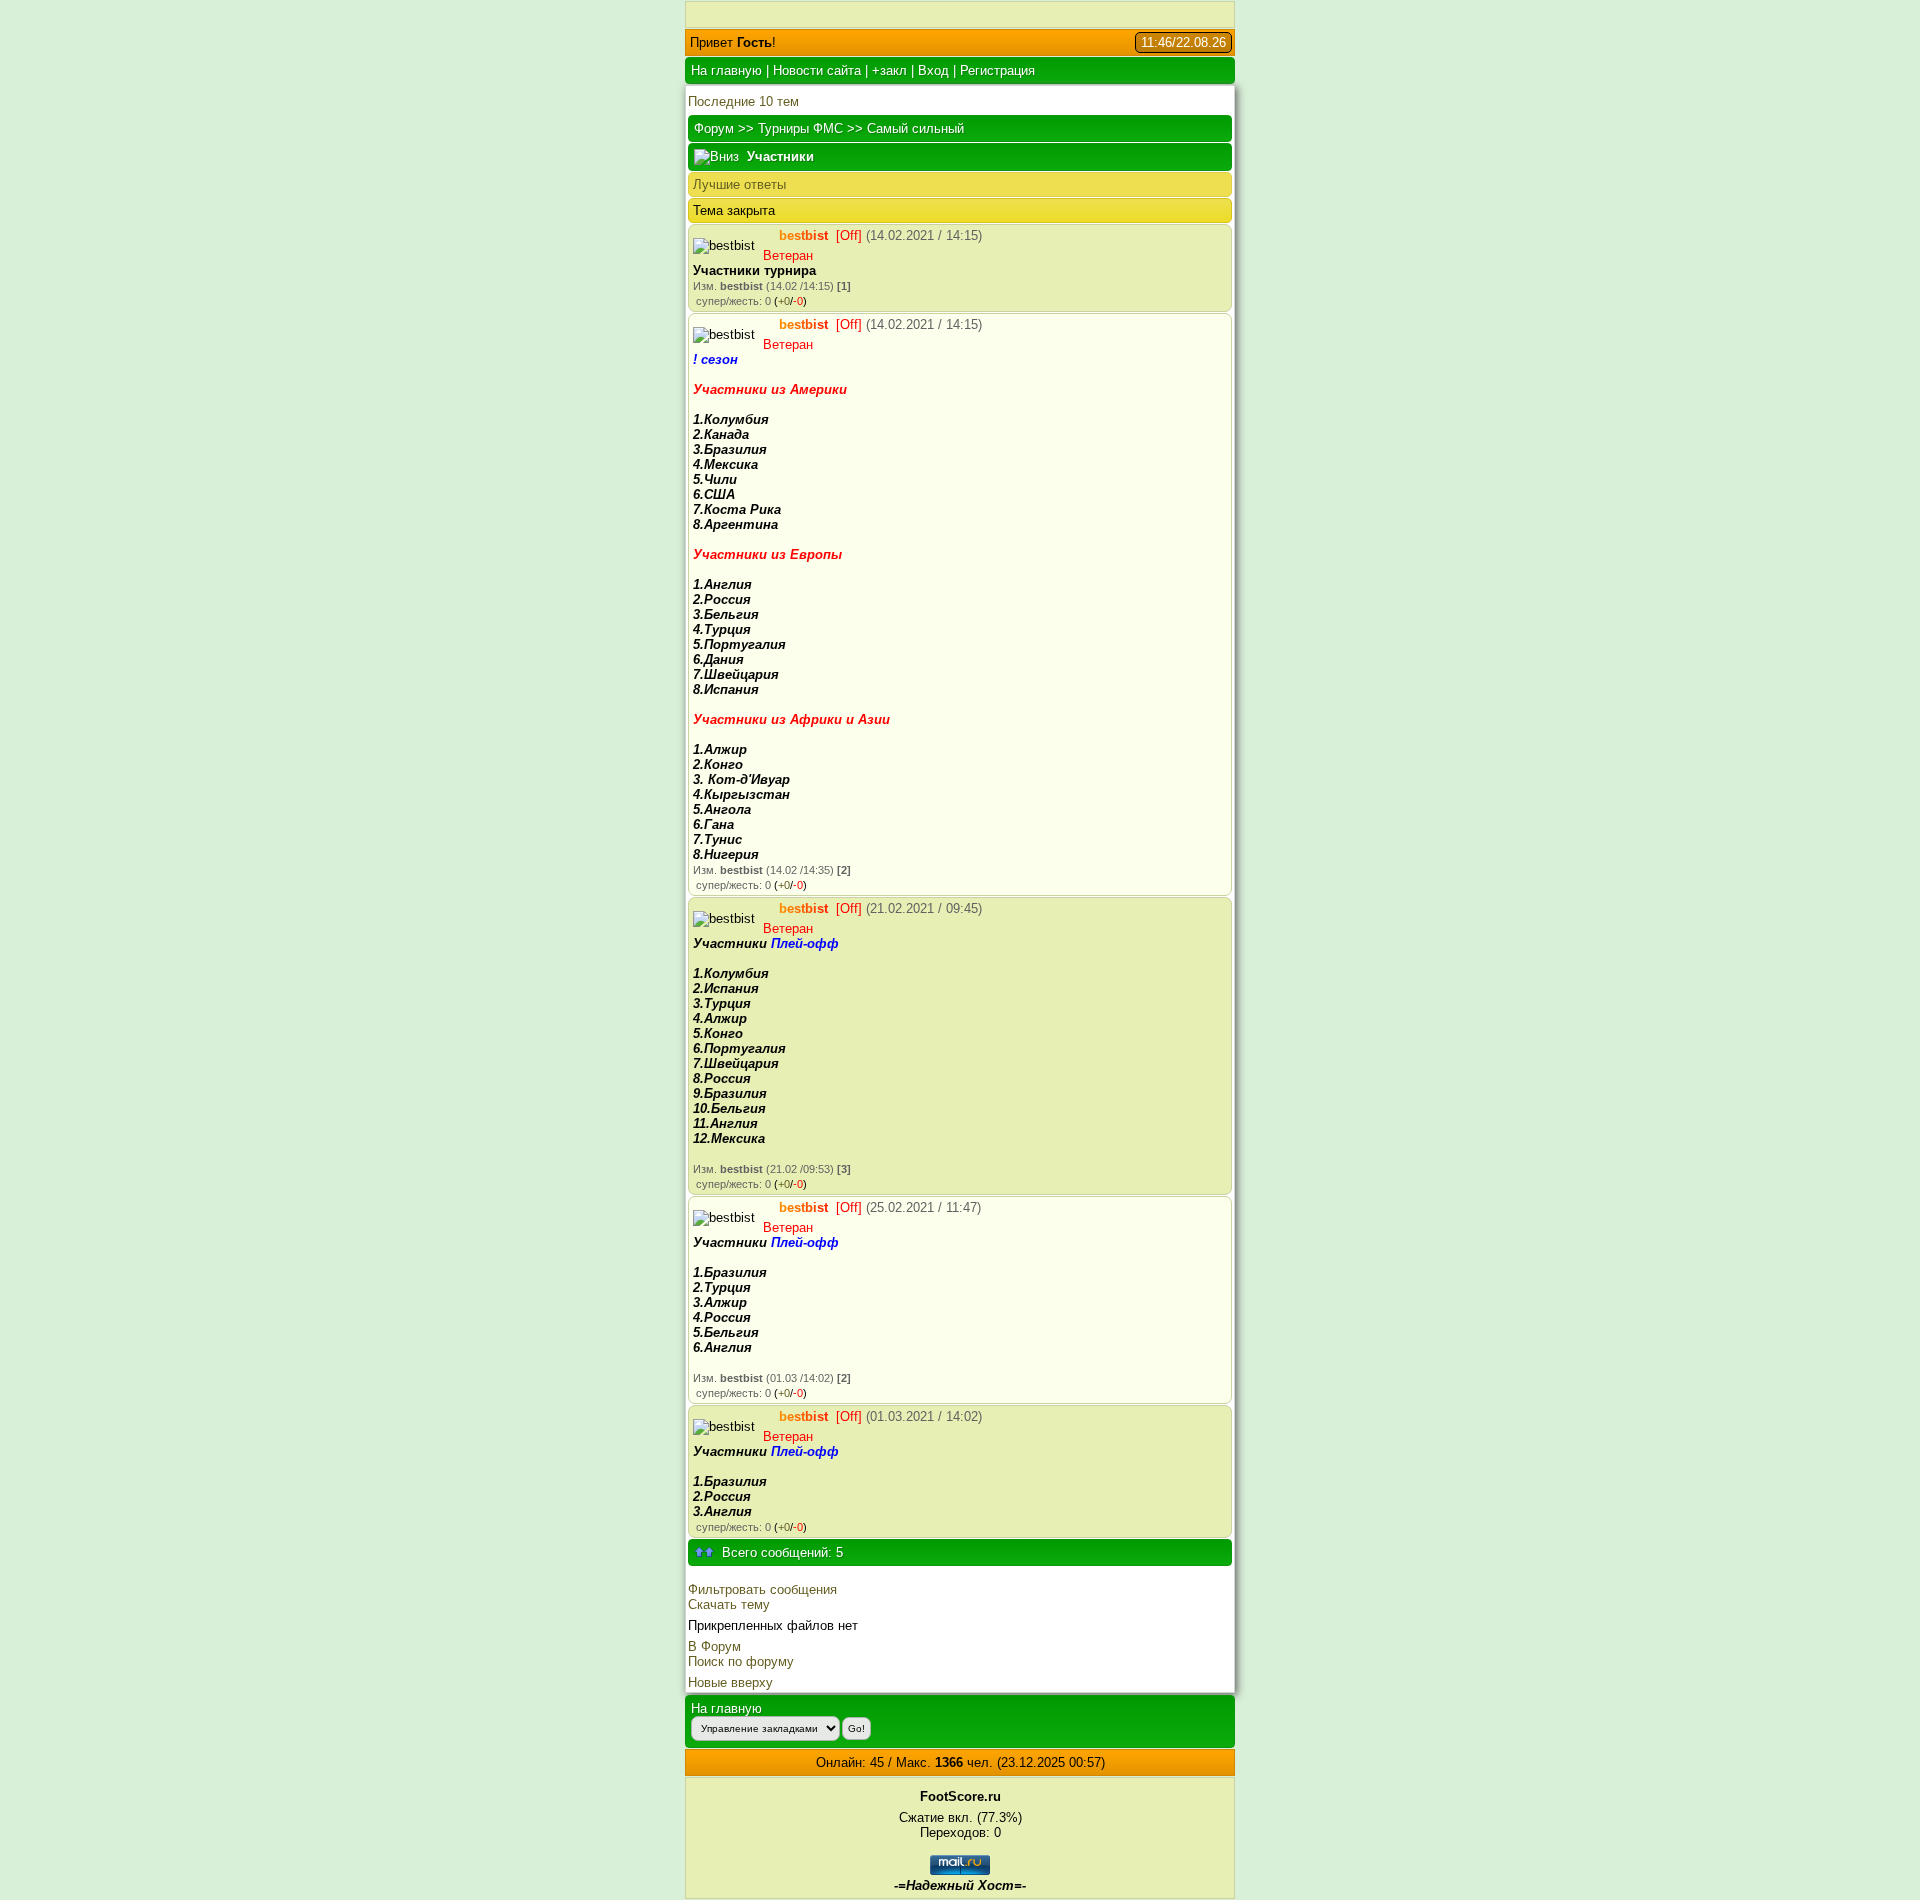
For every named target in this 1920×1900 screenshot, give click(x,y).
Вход (933, 70)
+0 (784, 301)
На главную (726, 70)
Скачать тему (729, 1604)
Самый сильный (915, 128)
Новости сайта (817, 70)
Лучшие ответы (739, 184)
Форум (714, 128)
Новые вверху (730, 1682)
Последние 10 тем (743, 101)
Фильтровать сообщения (762, 1589)
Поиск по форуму (741, 1661)
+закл (889, 70)
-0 (798, 301)
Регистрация (997, 70)
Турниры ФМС (800, 128)
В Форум (714, 1646)
